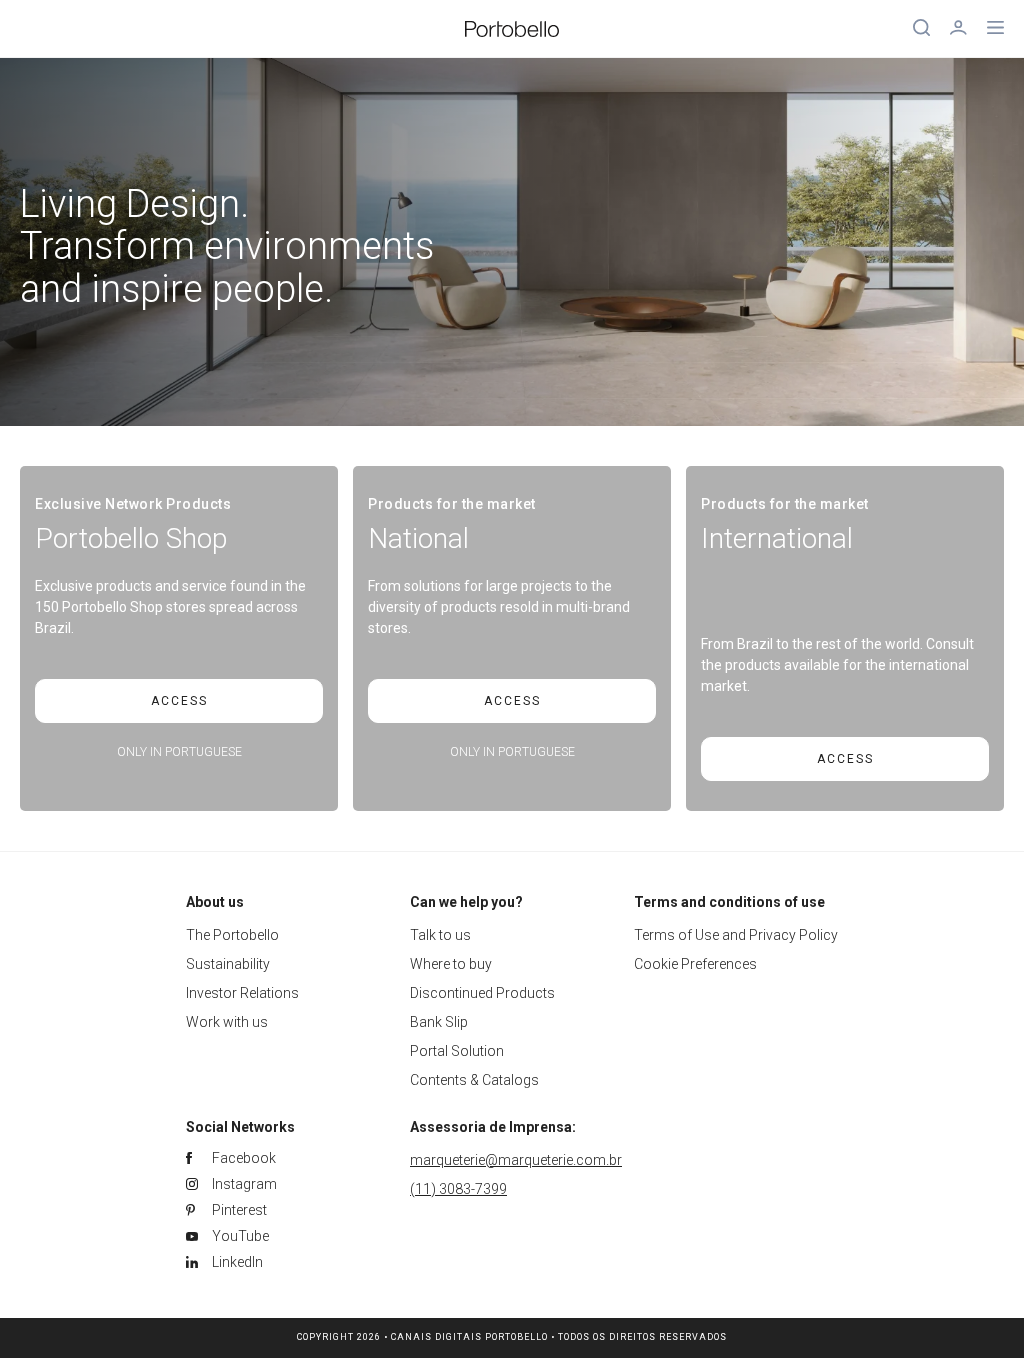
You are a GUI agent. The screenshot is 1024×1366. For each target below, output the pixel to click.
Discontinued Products (482, 993)
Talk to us (440, 935)
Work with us (227, 1022)
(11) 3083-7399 (458, 1189)
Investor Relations (242, 993)
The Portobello (232, 935)
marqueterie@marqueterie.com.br (516, 1160)
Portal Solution (457, 1051)
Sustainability (228, 964)
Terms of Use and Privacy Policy (736, 935)
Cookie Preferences (695, 964)
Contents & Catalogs (474, 1080)
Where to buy (451, 964)
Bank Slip (439, 1022)
